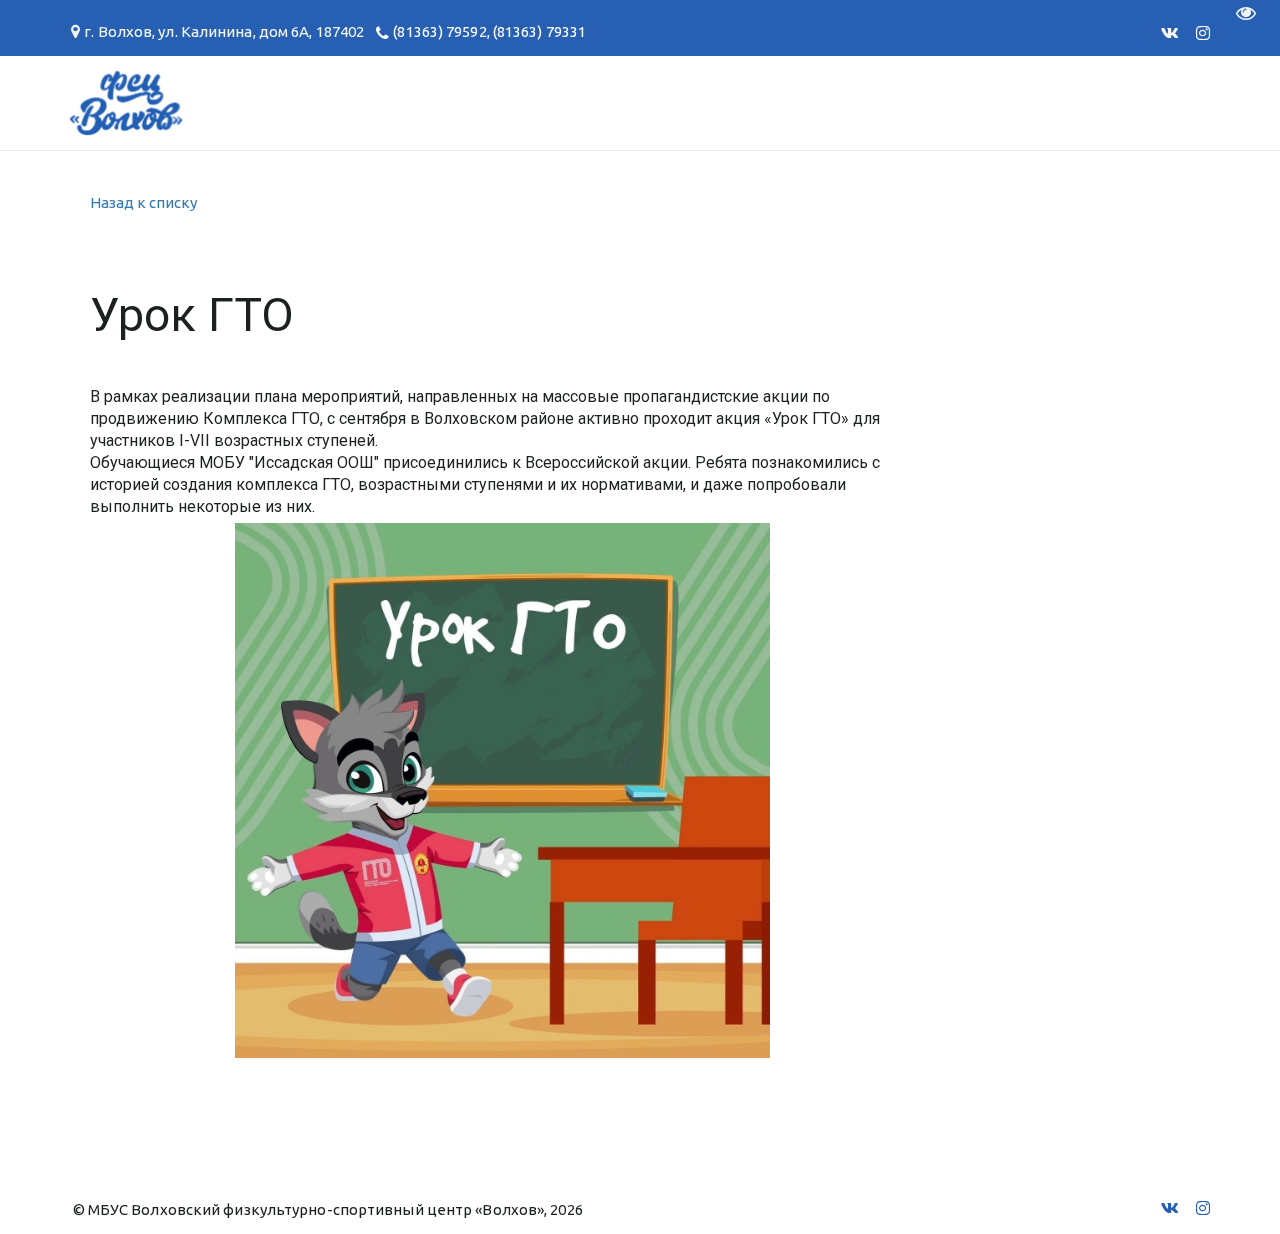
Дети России (1028, 102)
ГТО (224, 102)
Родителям (491, 102)
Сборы (135, 102)
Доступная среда (837, 102)
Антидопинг (649, 102)
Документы (338, 102)
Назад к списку (143, 202)
